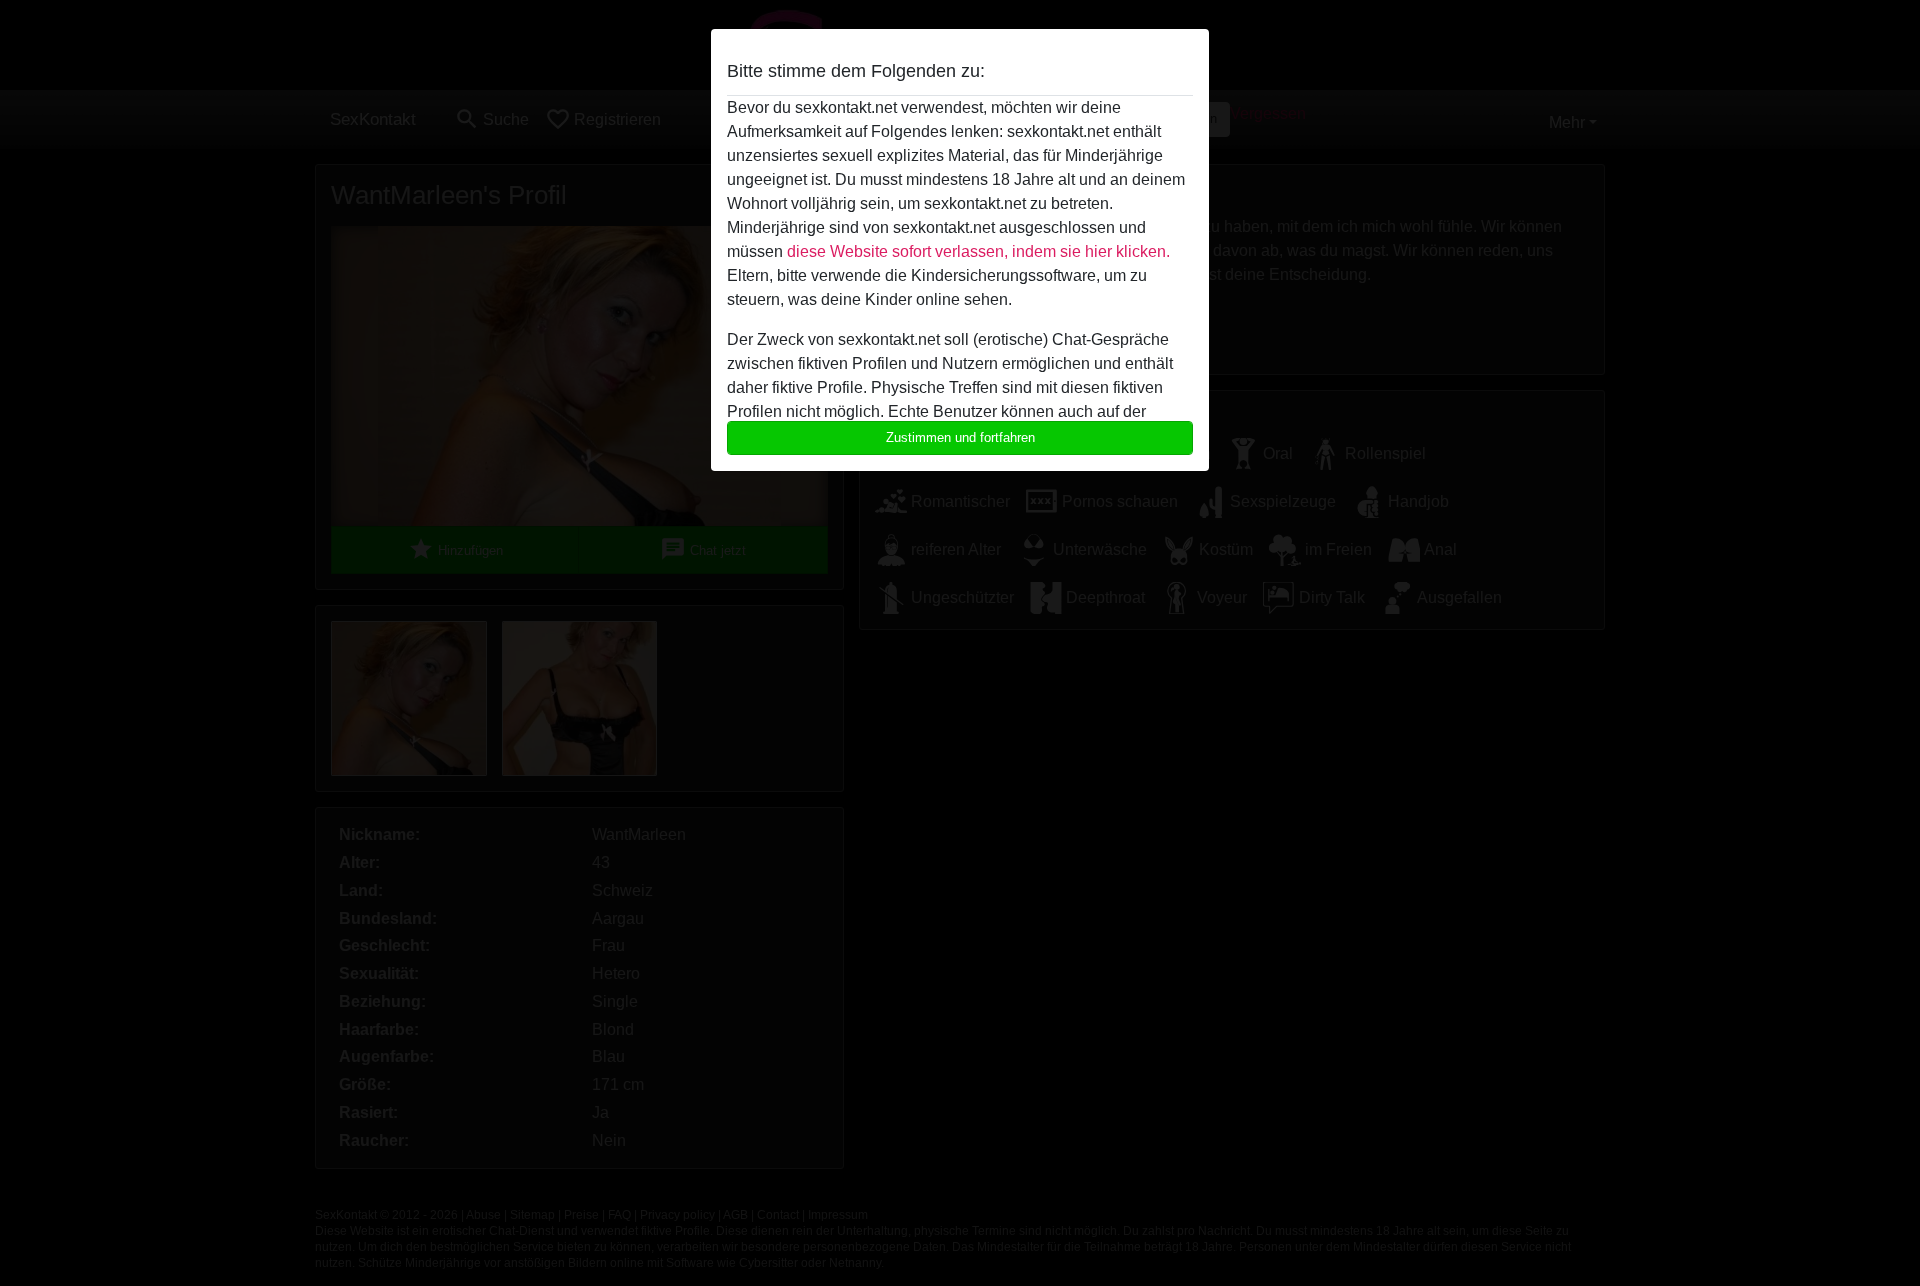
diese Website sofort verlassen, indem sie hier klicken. (978, 251)
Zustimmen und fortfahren (960, 437)
